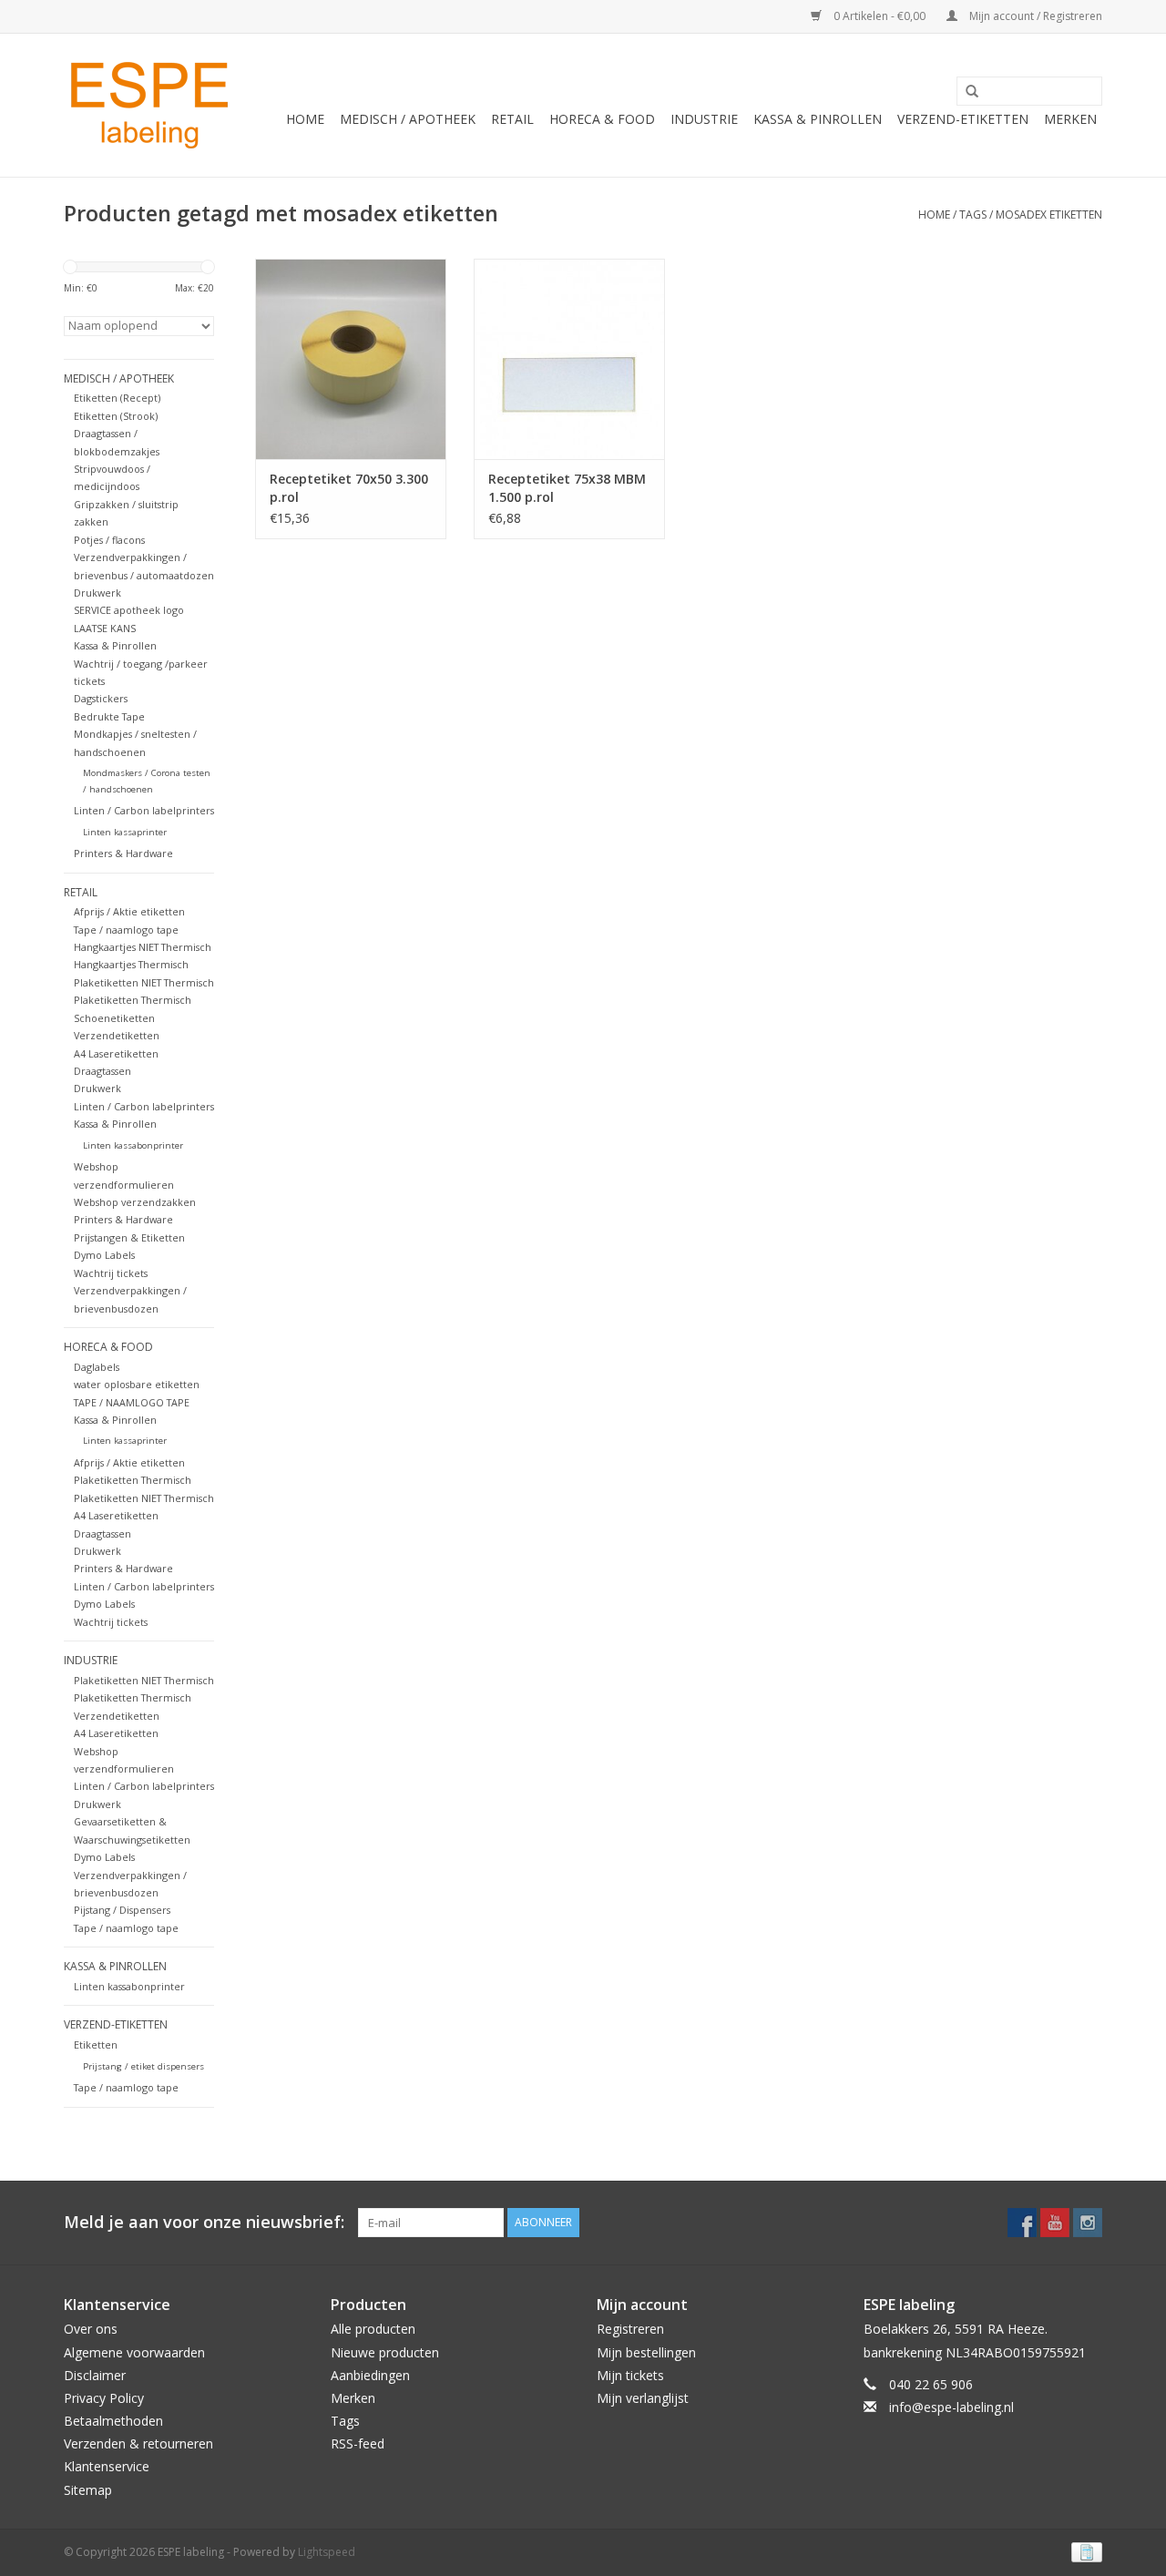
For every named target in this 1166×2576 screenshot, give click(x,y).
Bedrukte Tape (109, 716)
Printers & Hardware (123, 853)
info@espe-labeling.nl (951, 2407)
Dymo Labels (104, 1255)
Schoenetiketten (114, 1018)
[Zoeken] (966, 92)
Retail (512, 119)
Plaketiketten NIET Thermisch (144, 982)
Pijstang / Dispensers (122, 1910)
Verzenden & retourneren (138, 2443)
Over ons (91, 2329)
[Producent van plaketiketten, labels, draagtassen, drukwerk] (152, 105)
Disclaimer (95, 2375)
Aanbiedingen (370, 2375)
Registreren (630, 2329)
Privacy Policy (104, 2398)
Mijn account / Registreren (1034, 16)
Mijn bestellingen (646, 2352)
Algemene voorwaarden (134, 2352)
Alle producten (373, 2329)
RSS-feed (358, 2443)
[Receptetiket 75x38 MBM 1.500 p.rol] (569, 359)
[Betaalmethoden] (1084, 2551)
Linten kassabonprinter (133, 1145)
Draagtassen (102, 1071)
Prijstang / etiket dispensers (143, 2066)
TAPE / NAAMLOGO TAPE (132, 1402)
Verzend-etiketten (963, 119)
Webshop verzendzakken (135, 1202)
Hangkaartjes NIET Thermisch (143, 947)
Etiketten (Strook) (116, 416)
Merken (1070, 119)
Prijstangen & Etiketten (129, 1237)
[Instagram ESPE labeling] (1088, 2223)
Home (305, 119)
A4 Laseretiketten (116, 1053)
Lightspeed (327, 2552)
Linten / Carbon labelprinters (144, 810)
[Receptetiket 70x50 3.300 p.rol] (351, 359)
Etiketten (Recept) (117, 398)
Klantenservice (107, 2466)
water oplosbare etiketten (137, 1384)
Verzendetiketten (117, 1035)
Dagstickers (101, 698)
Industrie (704, 119)
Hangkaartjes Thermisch (131, 964)
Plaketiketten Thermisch (133, 1000)
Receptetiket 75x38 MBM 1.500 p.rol (567, 488)
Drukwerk (97, 593)
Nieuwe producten (385, 2352)
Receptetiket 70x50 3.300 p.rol (349, 488)
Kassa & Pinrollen (818, 119)
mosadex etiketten (1049, 215)
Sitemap (88, 2490)
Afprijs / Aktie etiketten (129, 911)
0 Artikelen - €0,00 (880, 16)
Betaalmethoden (113, 2421)
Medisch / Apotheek (408, 119)
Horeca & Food (602, 119)
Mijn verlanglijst (643, 2398)
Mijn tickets (630, 2375)
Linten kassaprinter (125, 832)
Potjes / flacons (109, 540)
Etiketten (96, 2044)
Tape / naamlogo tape (126, 930)
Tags (973, 215)
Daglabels (97, 1367)
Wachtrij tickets (111, 1273)
